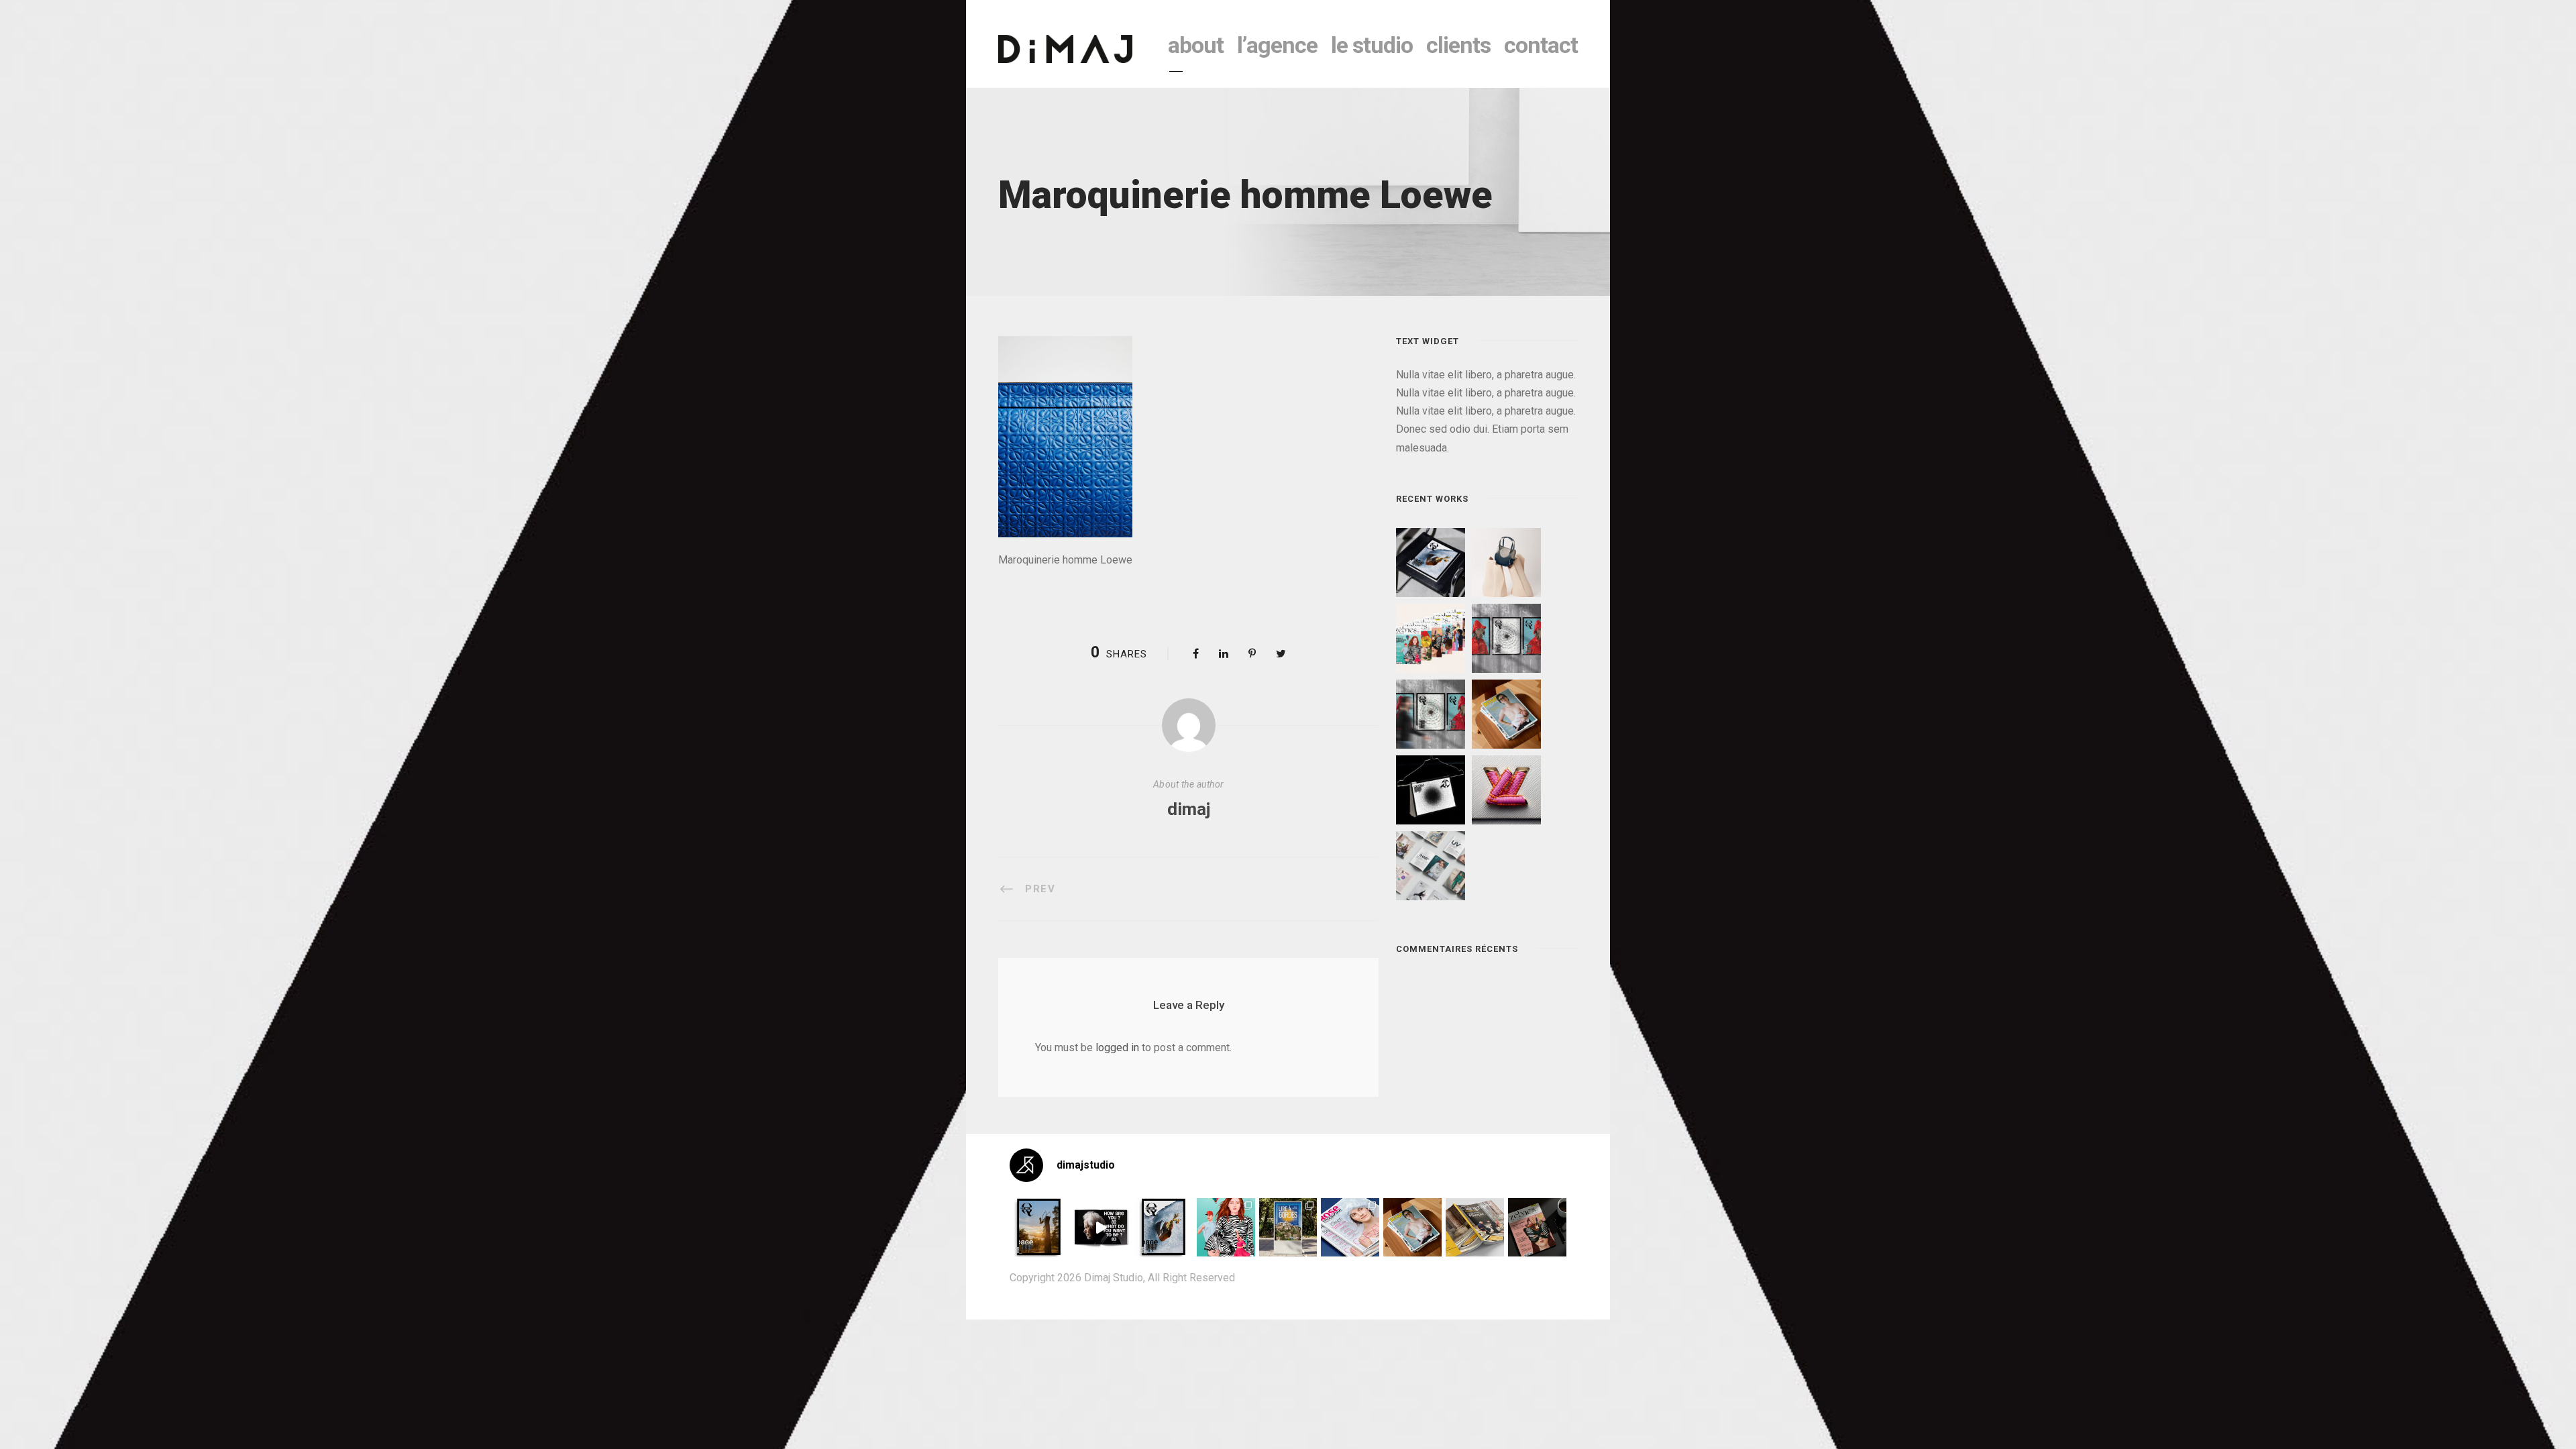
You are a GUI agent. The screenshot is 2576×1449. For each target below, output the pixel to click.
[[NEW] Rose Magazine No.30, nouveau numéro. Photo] (1350, 1227)
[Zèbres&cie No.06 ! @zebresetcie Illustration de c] (1226, 1227)
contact (1541, 45)
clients (1458, 45)
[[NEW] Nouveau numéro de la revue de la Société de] (1475, 1227)
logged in (1117, 1048)
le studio (1372, 45)
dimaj (1189, 809)
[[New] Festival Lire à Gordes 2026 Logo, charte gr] (1288, 1227)
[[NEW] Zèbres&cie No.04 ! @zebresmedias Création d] (1537, 1227)
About (1196, 45)
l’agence (1277, 45)
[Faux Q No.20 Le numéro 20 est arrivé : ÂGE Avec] (1039, 1227)
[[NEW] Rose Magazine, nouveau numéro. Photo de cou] (1412, 1227)
